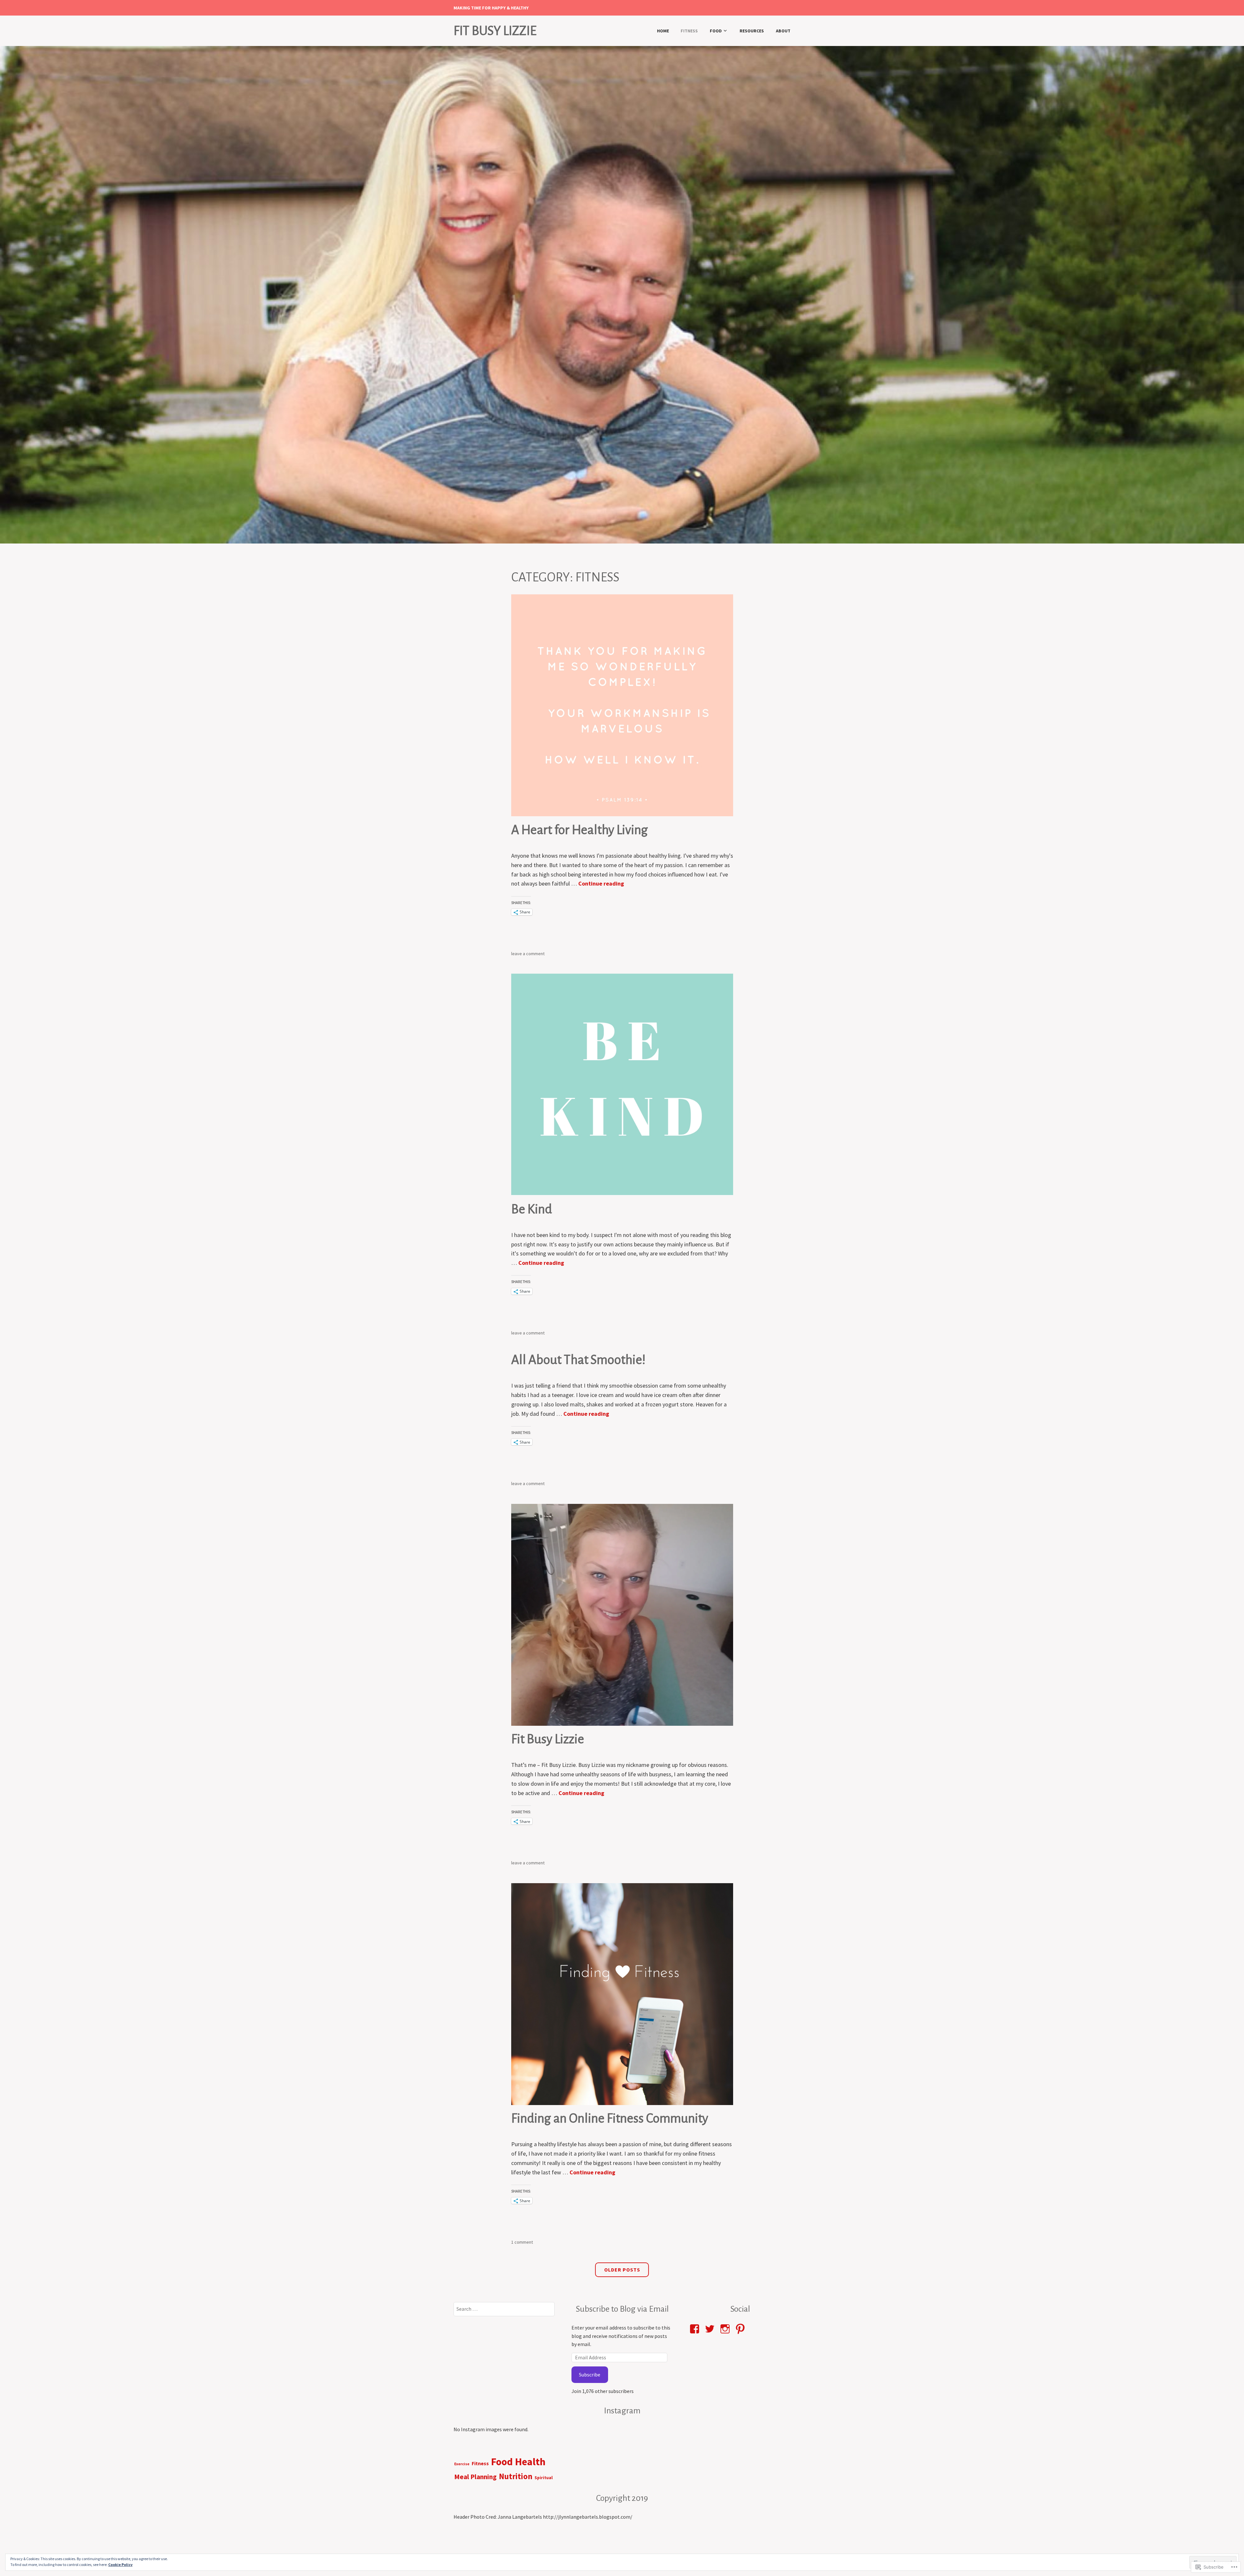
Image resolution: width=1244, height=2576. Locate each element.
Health (530, 2462)
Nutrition (516, 2476)
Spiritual (544, 2478)
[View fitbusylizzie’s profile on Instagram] (726, 2329)
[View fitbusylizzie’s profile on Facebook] (696, 2329)
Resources (752, 31)
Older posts (622, 2270)
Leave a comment (528, 954)
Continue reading (601, 883)
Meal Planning (475, 2477)
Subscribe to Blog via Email (622, 2309)
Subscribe (590, 2375)
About (783, 31)
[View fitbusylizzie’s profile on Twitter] (711, 2329)
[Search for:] (504, 2309)
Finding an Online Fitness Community (610, 2118)
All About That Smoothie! (578, 1360)
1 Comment (522, 2242)
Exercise (462, 2464)
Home (663, 31)
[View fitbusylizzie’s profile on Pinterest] (741, 2329)
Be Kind (532, 1209)
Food (716, 31)
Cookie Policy (120, 2565)
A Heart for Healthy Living (580, 830)
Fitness (689, 31)
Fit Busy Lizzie (495, 31)
